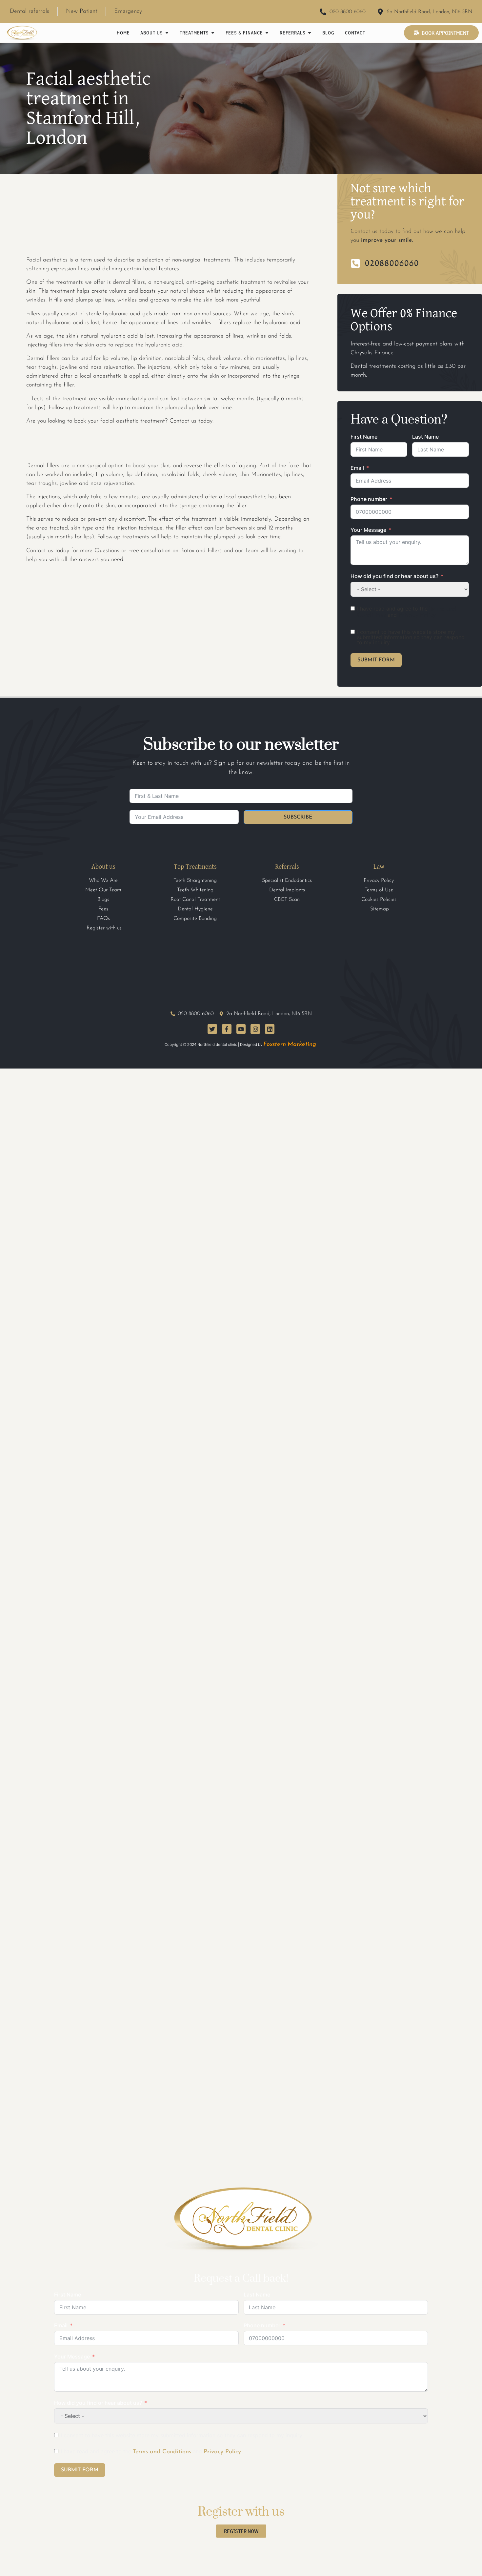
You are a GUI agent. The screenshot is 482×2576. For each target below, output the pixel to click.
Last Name (425, 437)
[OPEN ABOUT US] (167, 33)
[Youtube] (241, 1029)
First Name (364, 437)
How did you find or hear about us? (394, 576)
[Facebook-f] (227, 1029)
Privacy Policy (417, 615)
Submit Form (376, 660)
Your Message (368, 530)
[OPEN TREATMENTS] (213, 33)
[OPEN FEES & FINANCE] (267, 33)
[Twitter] (212, 1029)
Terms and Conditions (162, 2452)
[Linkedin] (270, 1029)
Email (357, 468)
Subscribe (298, 817)
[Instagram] (255, 1029)
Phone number (369, 499)
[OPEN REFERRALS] (310, 33)
